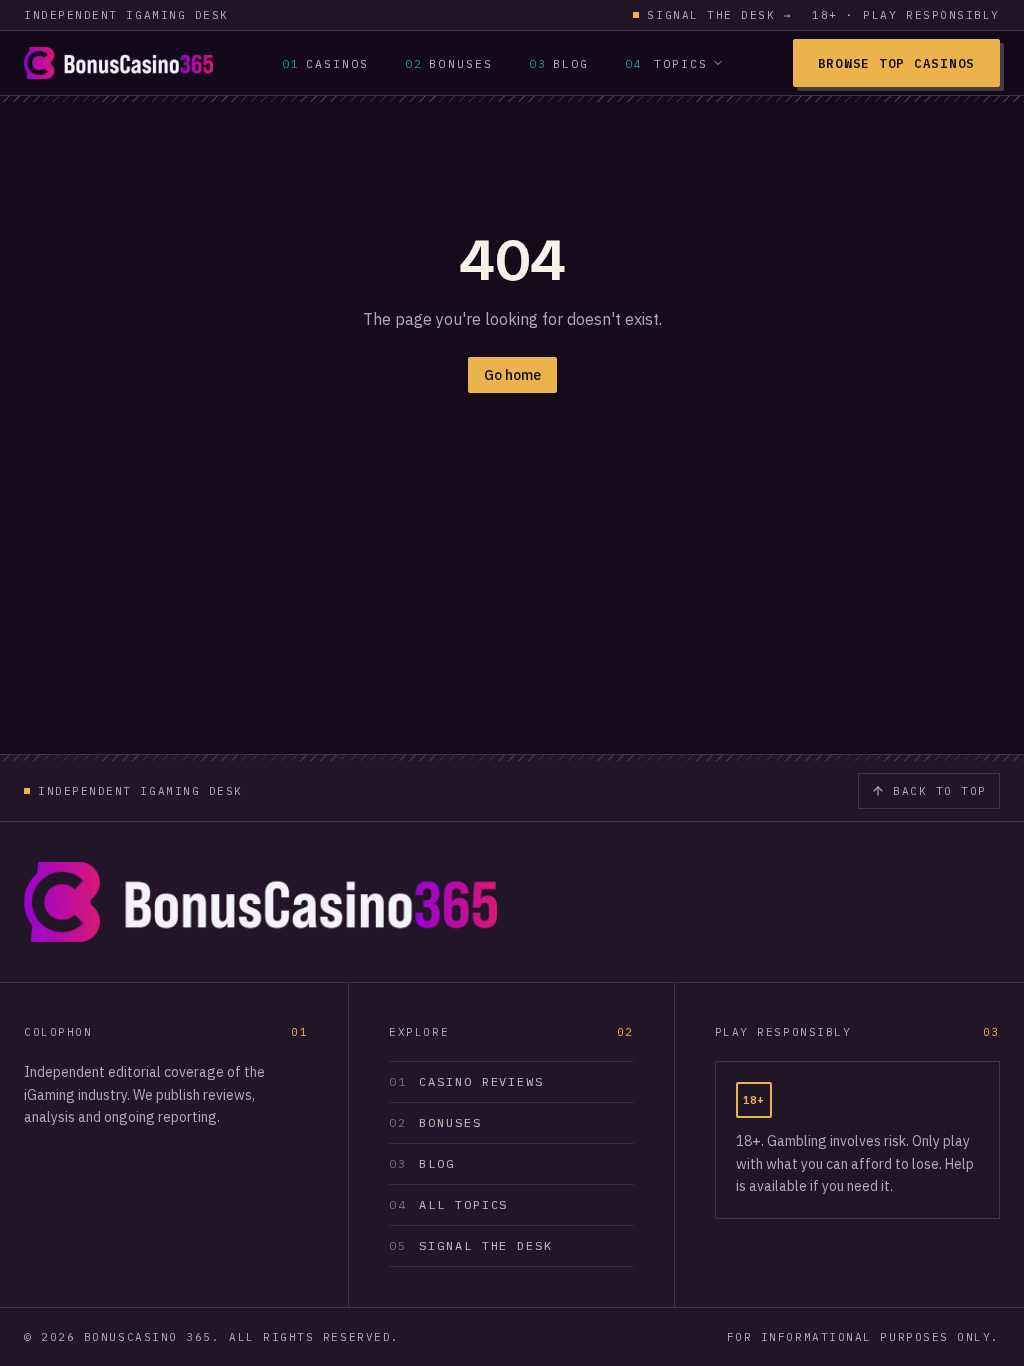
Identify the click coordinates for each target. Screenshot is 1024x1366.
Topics (666, 63)
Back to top (940, 791)
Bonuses (449, 63)
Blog (559, 63)
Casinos (326, 63)
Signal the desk (719, 15)
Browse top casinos (896, 63)
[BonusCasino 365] (118, 63)
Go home (512, 375)
